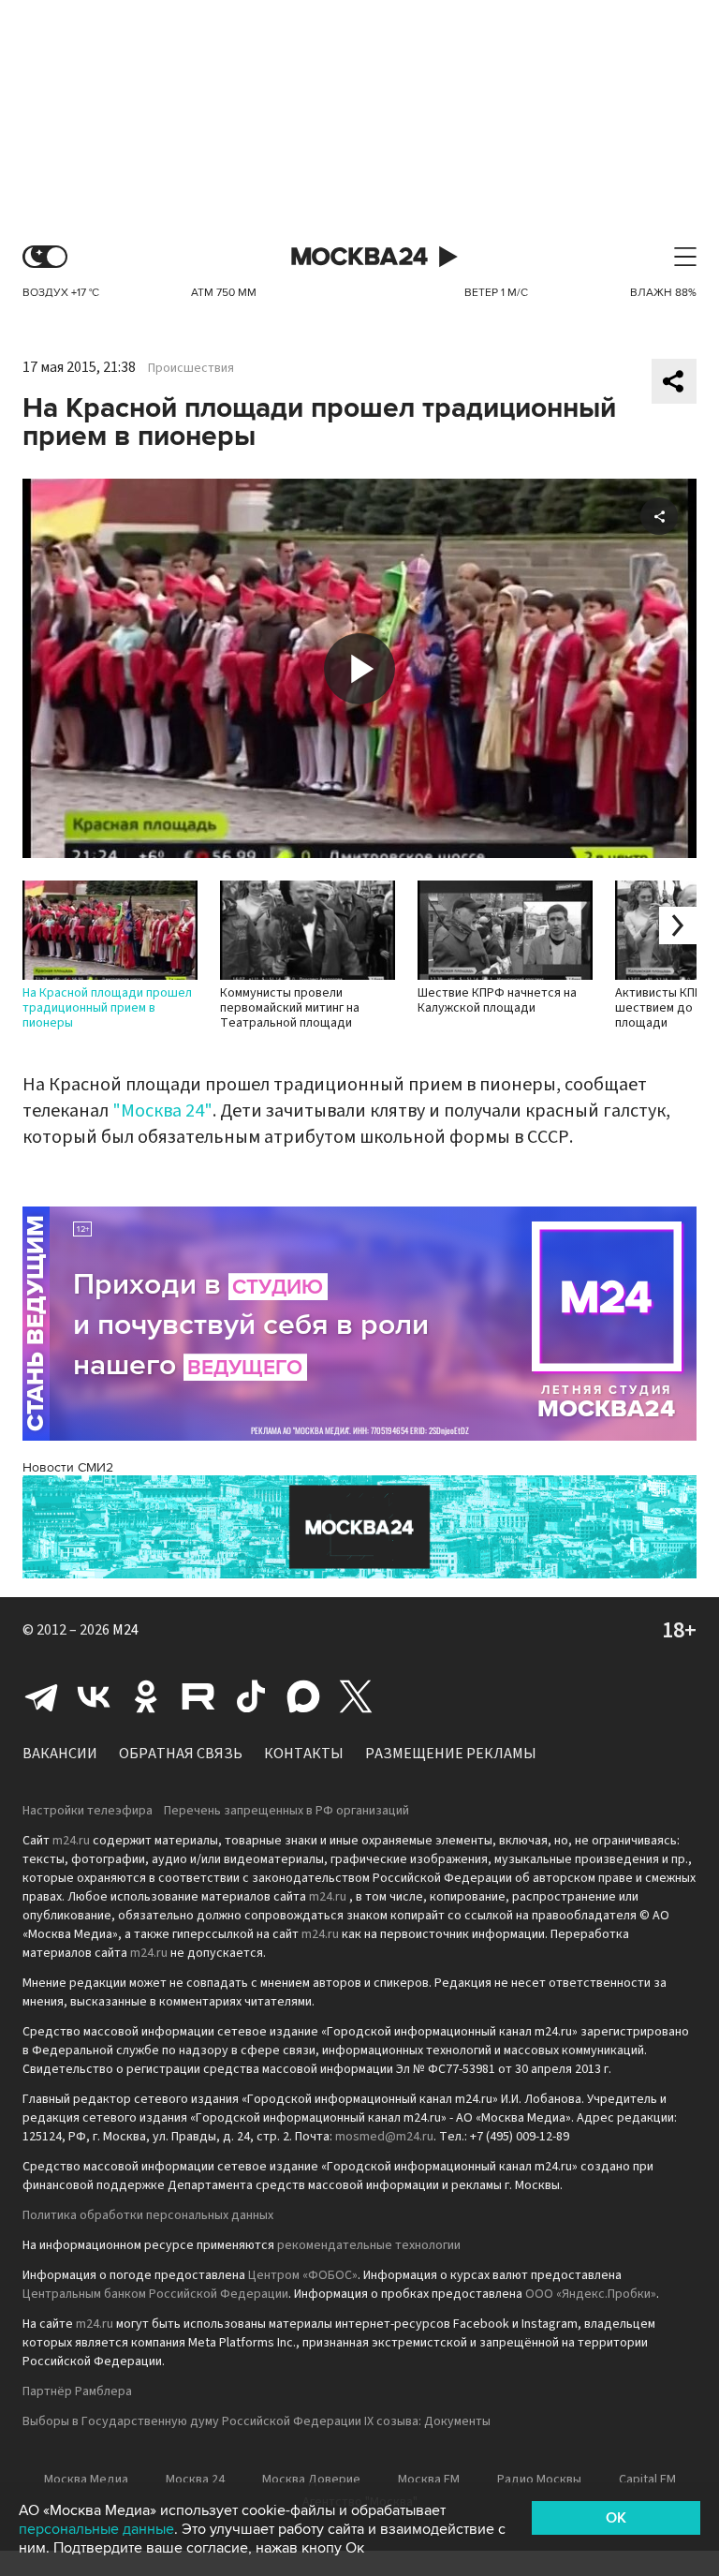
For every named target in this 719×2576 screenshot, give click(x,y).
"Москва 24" (162, 1111)
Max (303, 1696)
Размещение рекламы (451, 1754)
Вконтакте (94, 1696)
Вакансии (60, 1754)
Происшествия (191, 368)
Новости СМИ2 (68, 1467)
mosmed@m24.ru (384, 2137)
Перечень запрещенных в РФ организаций (286, 1811)
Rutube (198, 1696)
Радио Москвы (539, 2480)
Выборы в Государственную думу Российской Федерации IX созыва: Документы (257, 2421)
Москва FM (429, 2480)
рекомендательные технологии (369, 2245)
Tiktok (251, 1696)
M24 (125, 1630)
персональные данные (96, 2529)
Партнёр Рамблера (77, 2391)
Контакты (304, 1754)
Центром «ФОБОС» (303, 2275)
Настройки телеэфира (88, 1811)
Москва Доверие (311, 2480)
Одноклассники (146, 1696)
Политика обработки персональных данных (148, 2215)
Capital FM (647, 2480)
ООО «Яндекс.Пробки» (591, 2294)
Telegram (41, 1696)
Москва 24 (359, 257)
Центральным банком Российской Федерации (155, 2294)
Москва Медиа (86, 2480)
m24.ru (71, 1841)
